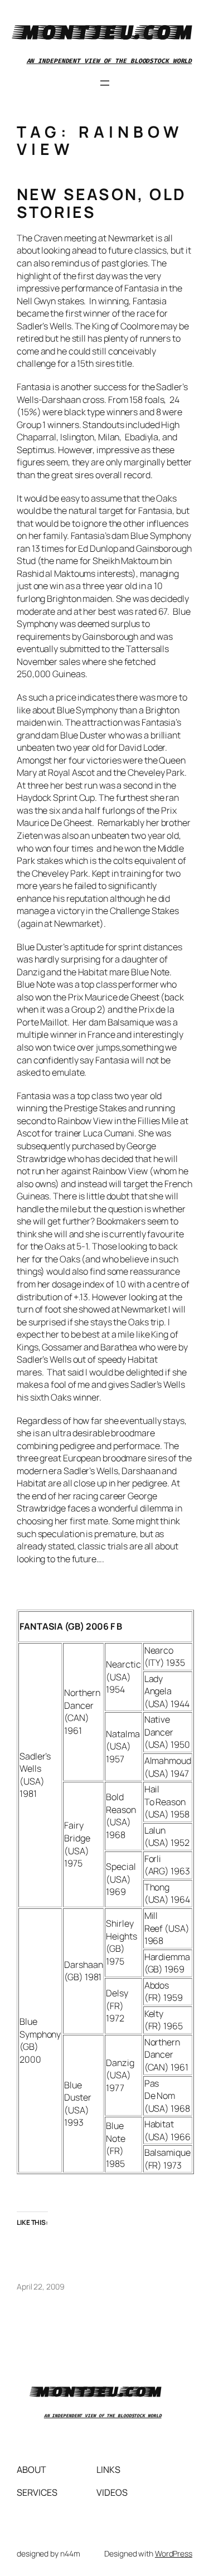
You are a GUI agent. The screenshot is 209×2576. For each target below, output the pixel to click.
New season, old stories (101, 203)
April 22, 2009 (41, 2286)
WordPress (174, 2553)
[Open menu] (105, 83)
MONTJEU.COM (105, 31)
